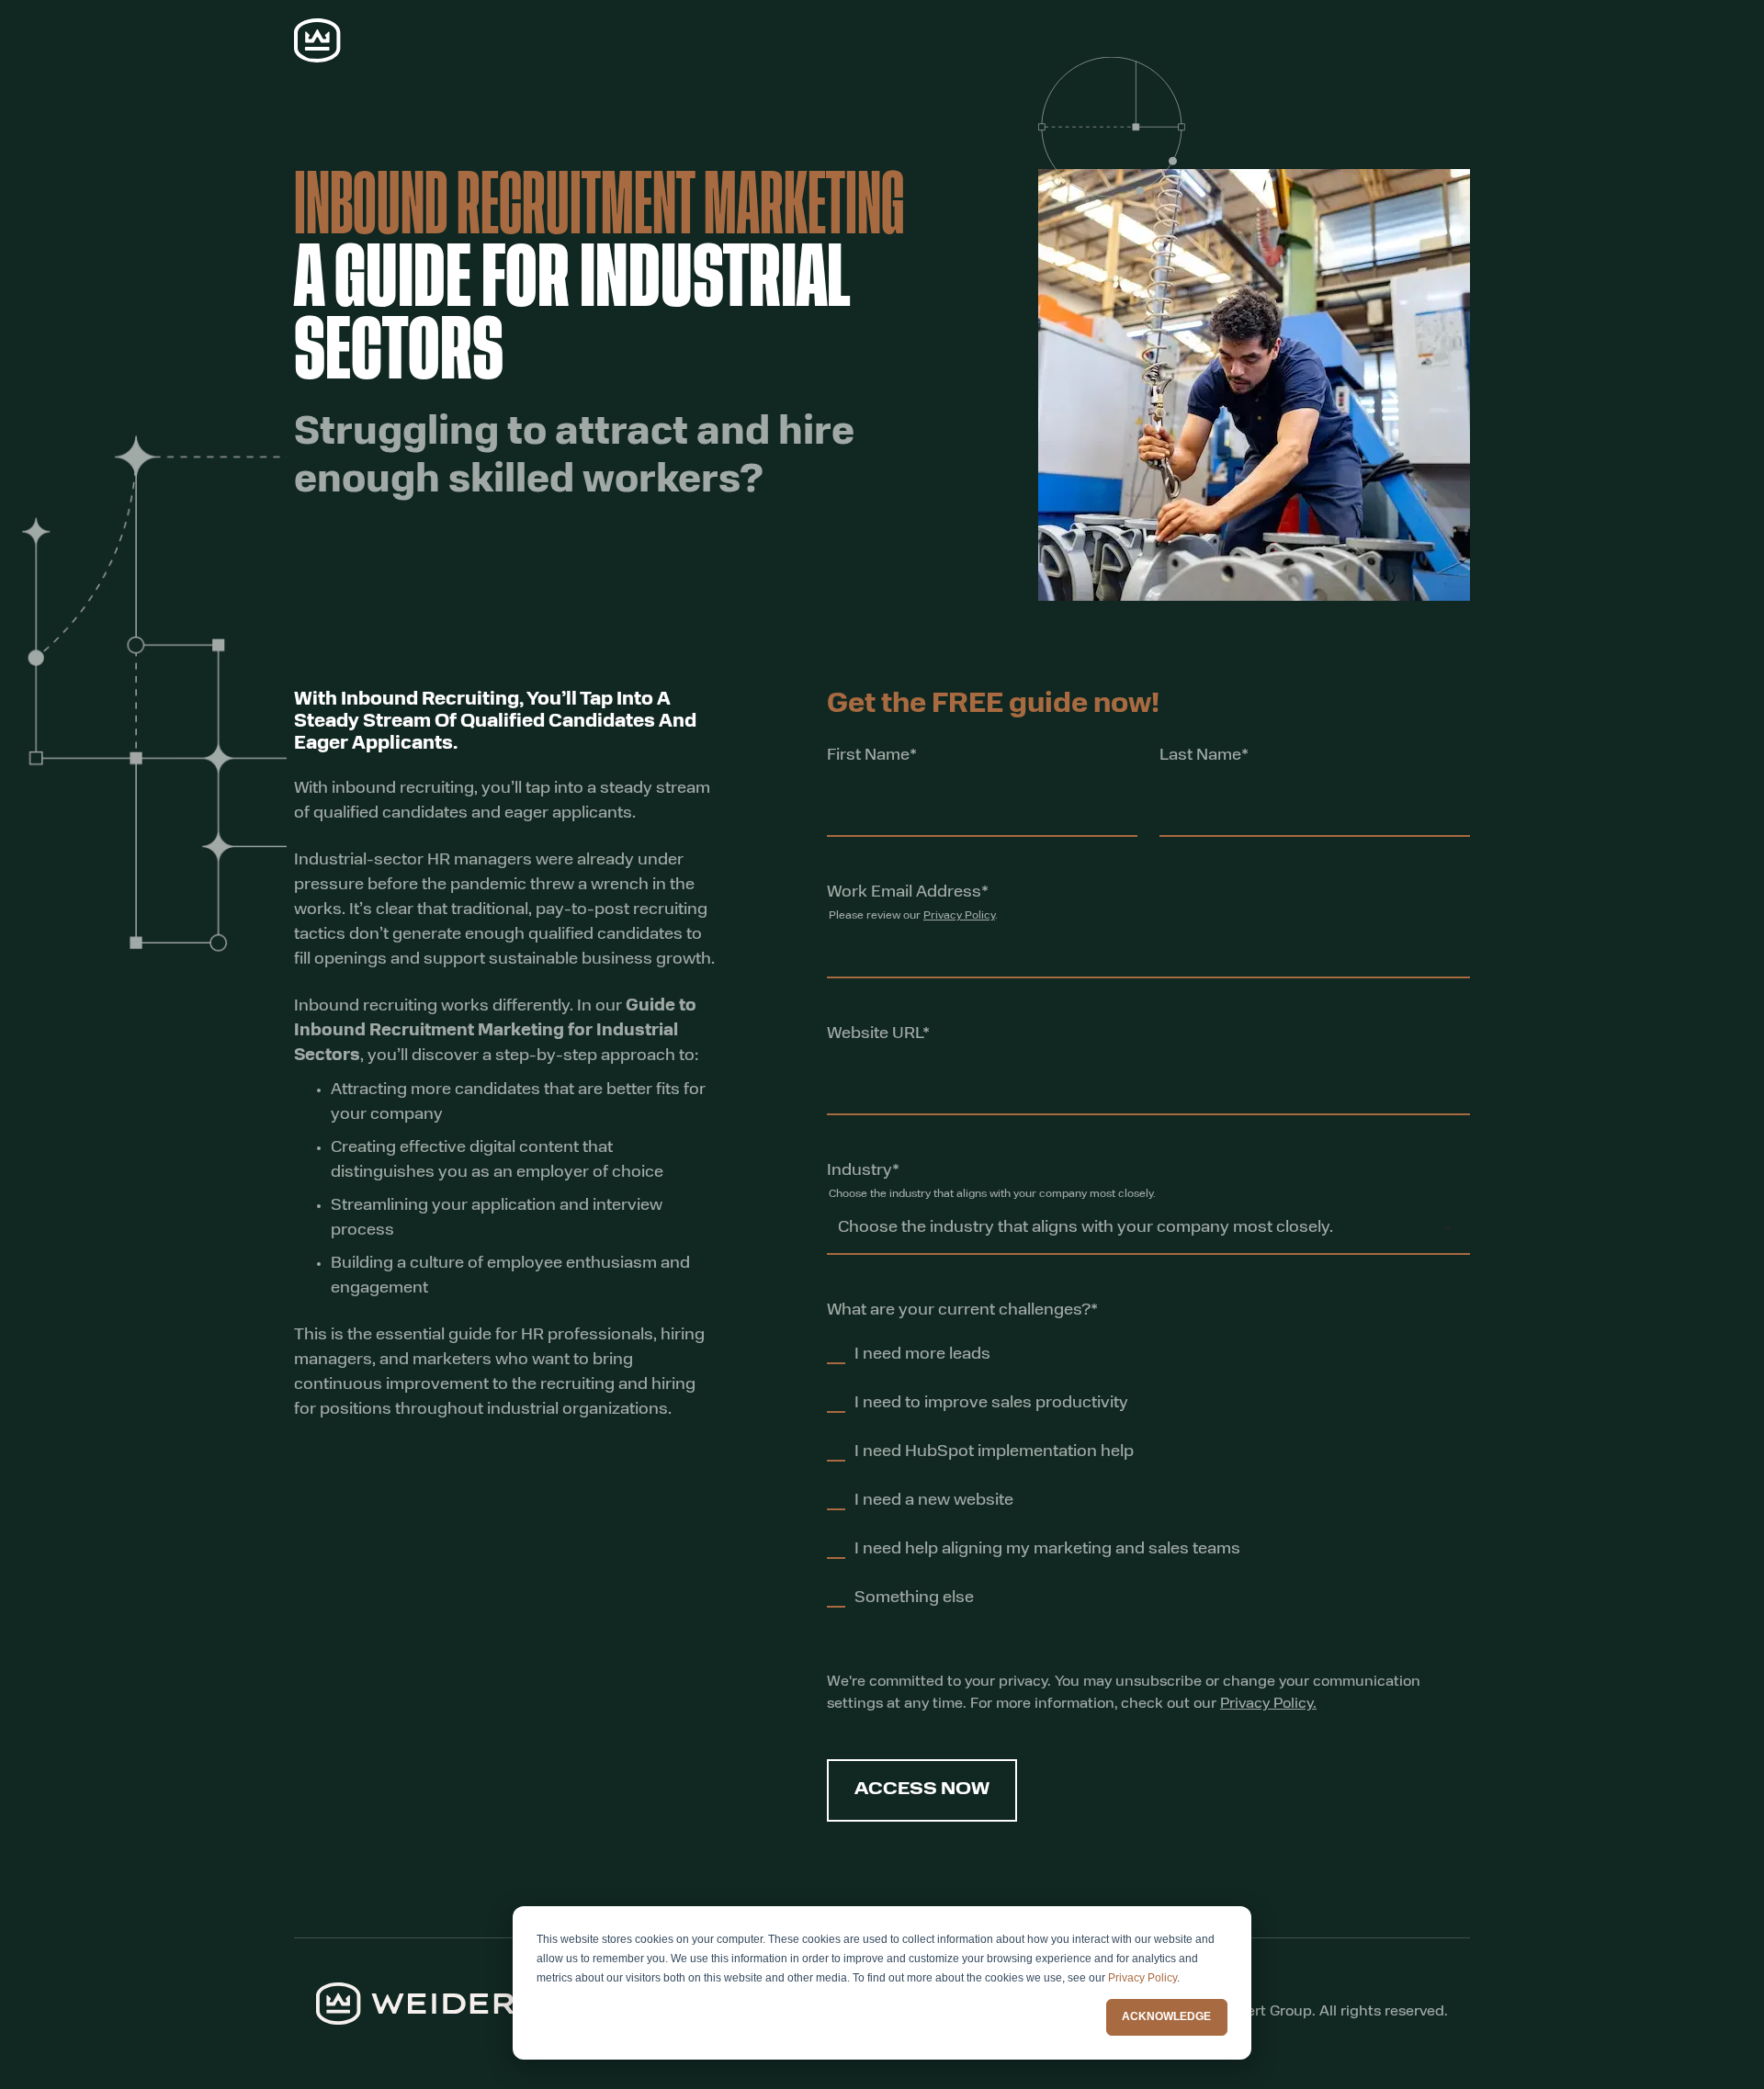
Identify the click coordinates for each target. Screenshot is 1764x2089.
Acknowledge (1166, 2016)
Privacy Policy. (1268, 1704)
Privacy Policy (1142, 1978)
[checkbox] (1034, 1485)
